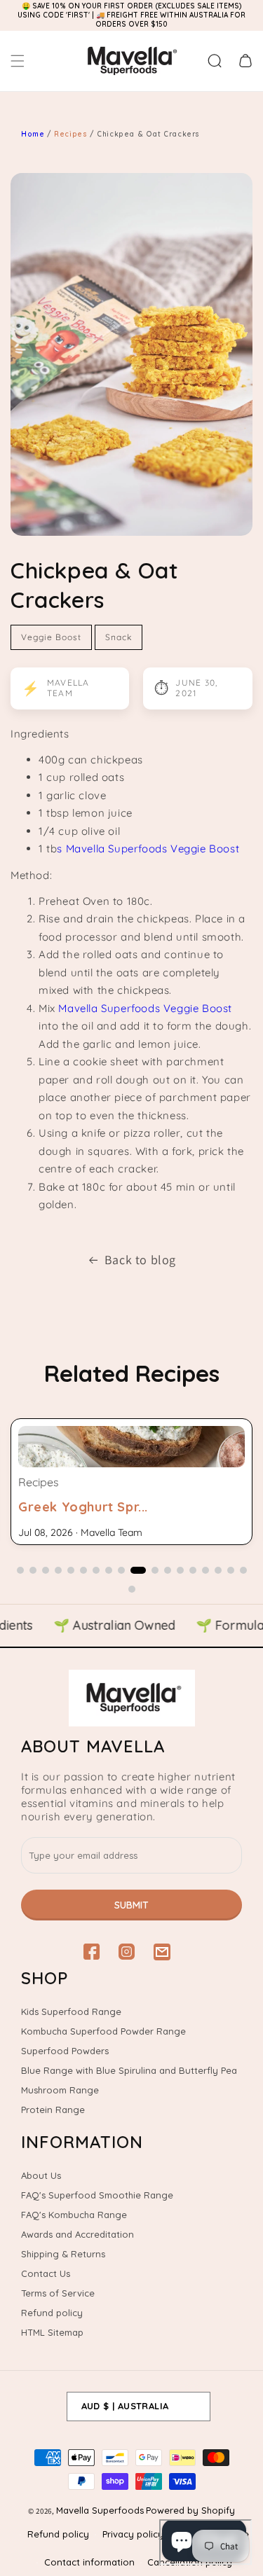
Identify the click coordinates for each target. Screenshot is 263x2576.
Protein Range (53, 2110)
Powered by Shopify (190, 2510)
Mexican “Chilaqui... (79, 1507)
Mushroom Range (60, 2090)
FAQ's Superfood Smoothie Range (97, 2195)
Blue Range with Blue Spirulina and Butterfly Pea (129, 2070)
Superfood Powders (65, 2051)
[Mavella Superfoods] (131, 1698)
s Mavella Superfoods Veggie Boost (148, 849)
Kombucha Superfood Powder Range (103, 2031)
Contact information (89, 2562)
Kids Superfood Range (71, 2011)
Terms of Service (58, 2293)
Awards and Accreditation (77, 2234)
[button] (18, 61)
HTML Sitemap (52, 2332)
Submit (131, 1905)
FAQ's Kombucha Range (74, 2215)
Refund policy (52, 2313)
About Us (41, 2175)
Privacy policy (133, 2534)
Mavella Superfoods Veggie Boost (145, 1008)
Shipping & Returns (63, 2254)
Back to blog (140, 1260)
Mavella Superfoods (100, 2510)
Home (33, 134)
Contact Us (46, 2273)
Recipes (72, 134)
